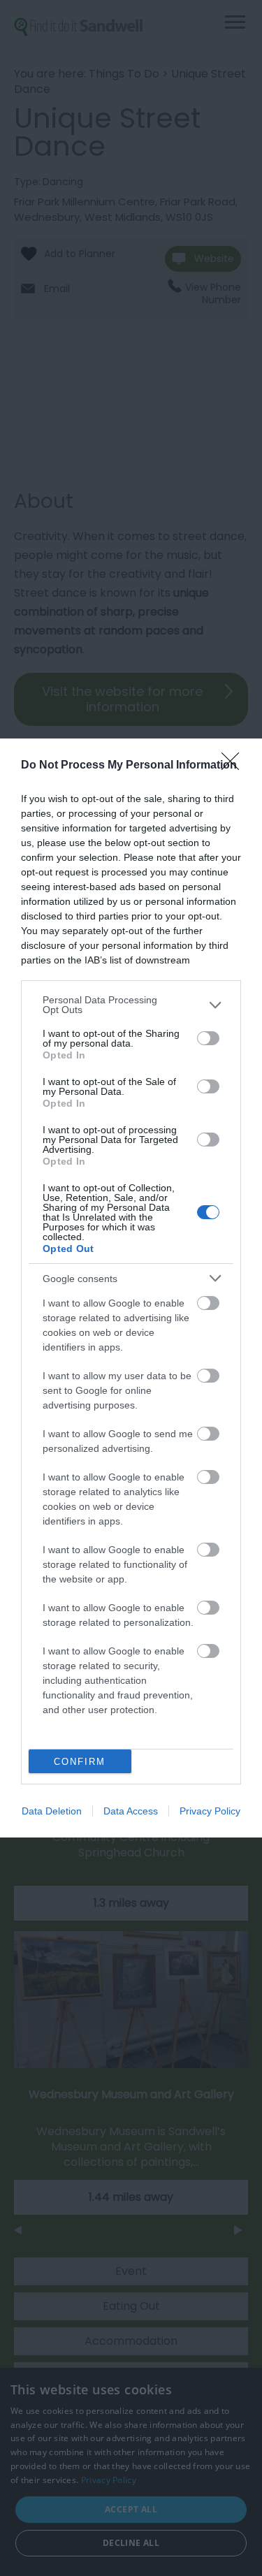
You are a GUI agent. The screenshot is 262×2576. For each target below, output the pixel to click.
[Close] (235, 766)
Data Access (131, 1811)
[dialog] (131, 1288)
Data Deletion (52, 1811)
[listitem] (131, 1005)
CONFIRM (80, 1762)
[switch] (208, 1038)
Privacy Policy (210, 1811)
